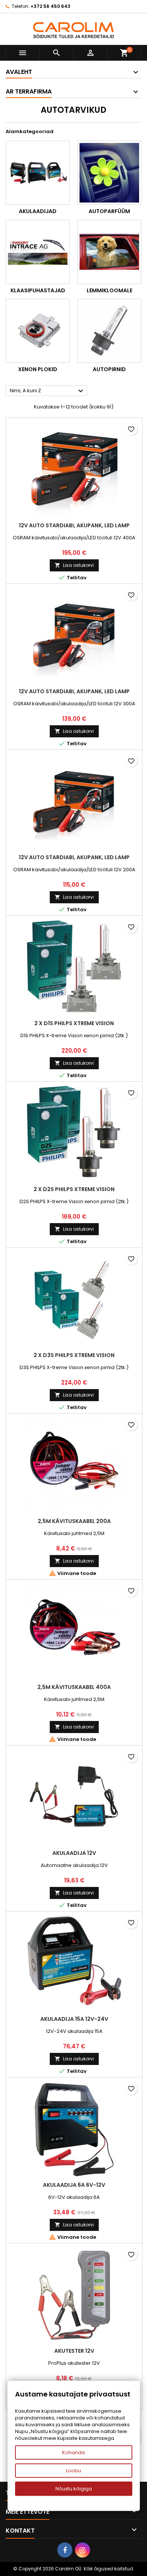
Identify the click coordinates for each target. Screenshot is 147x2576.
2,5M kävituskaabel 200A (74, 1521)
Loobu (73, 2471)
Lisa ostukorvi (74, 565)
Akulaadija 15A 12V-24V (74, 2019)
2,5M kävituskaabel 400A (74, 1687)
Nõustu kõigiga (74, 2489)
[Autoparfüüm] (109, 173)
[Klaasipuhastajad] (38, 252)
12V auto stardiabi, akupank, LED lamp (74, 525)
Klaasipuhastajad (38, 290)
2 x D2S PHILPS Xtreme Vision (74, 1189)
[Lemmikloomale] (109, 252)
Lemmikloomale (109, 290)
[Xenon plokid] (38, 331)
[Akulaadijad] (38, 173)
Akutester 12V (74, 2351)
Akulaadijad (38, 211)
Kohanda (73, 2452)
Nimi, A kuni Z (47, 391)
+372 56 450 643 (51, 6)
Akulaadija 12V (74, 1853)
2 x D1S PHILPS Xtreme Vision (74, 1023)
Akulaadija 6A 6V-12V (74, 2185)
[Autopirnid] (109, 331)
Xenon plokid (38, 369)
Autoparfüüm (109, 211)
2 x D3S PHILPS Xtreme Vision (74, 1355)
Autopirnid (109, 369)
